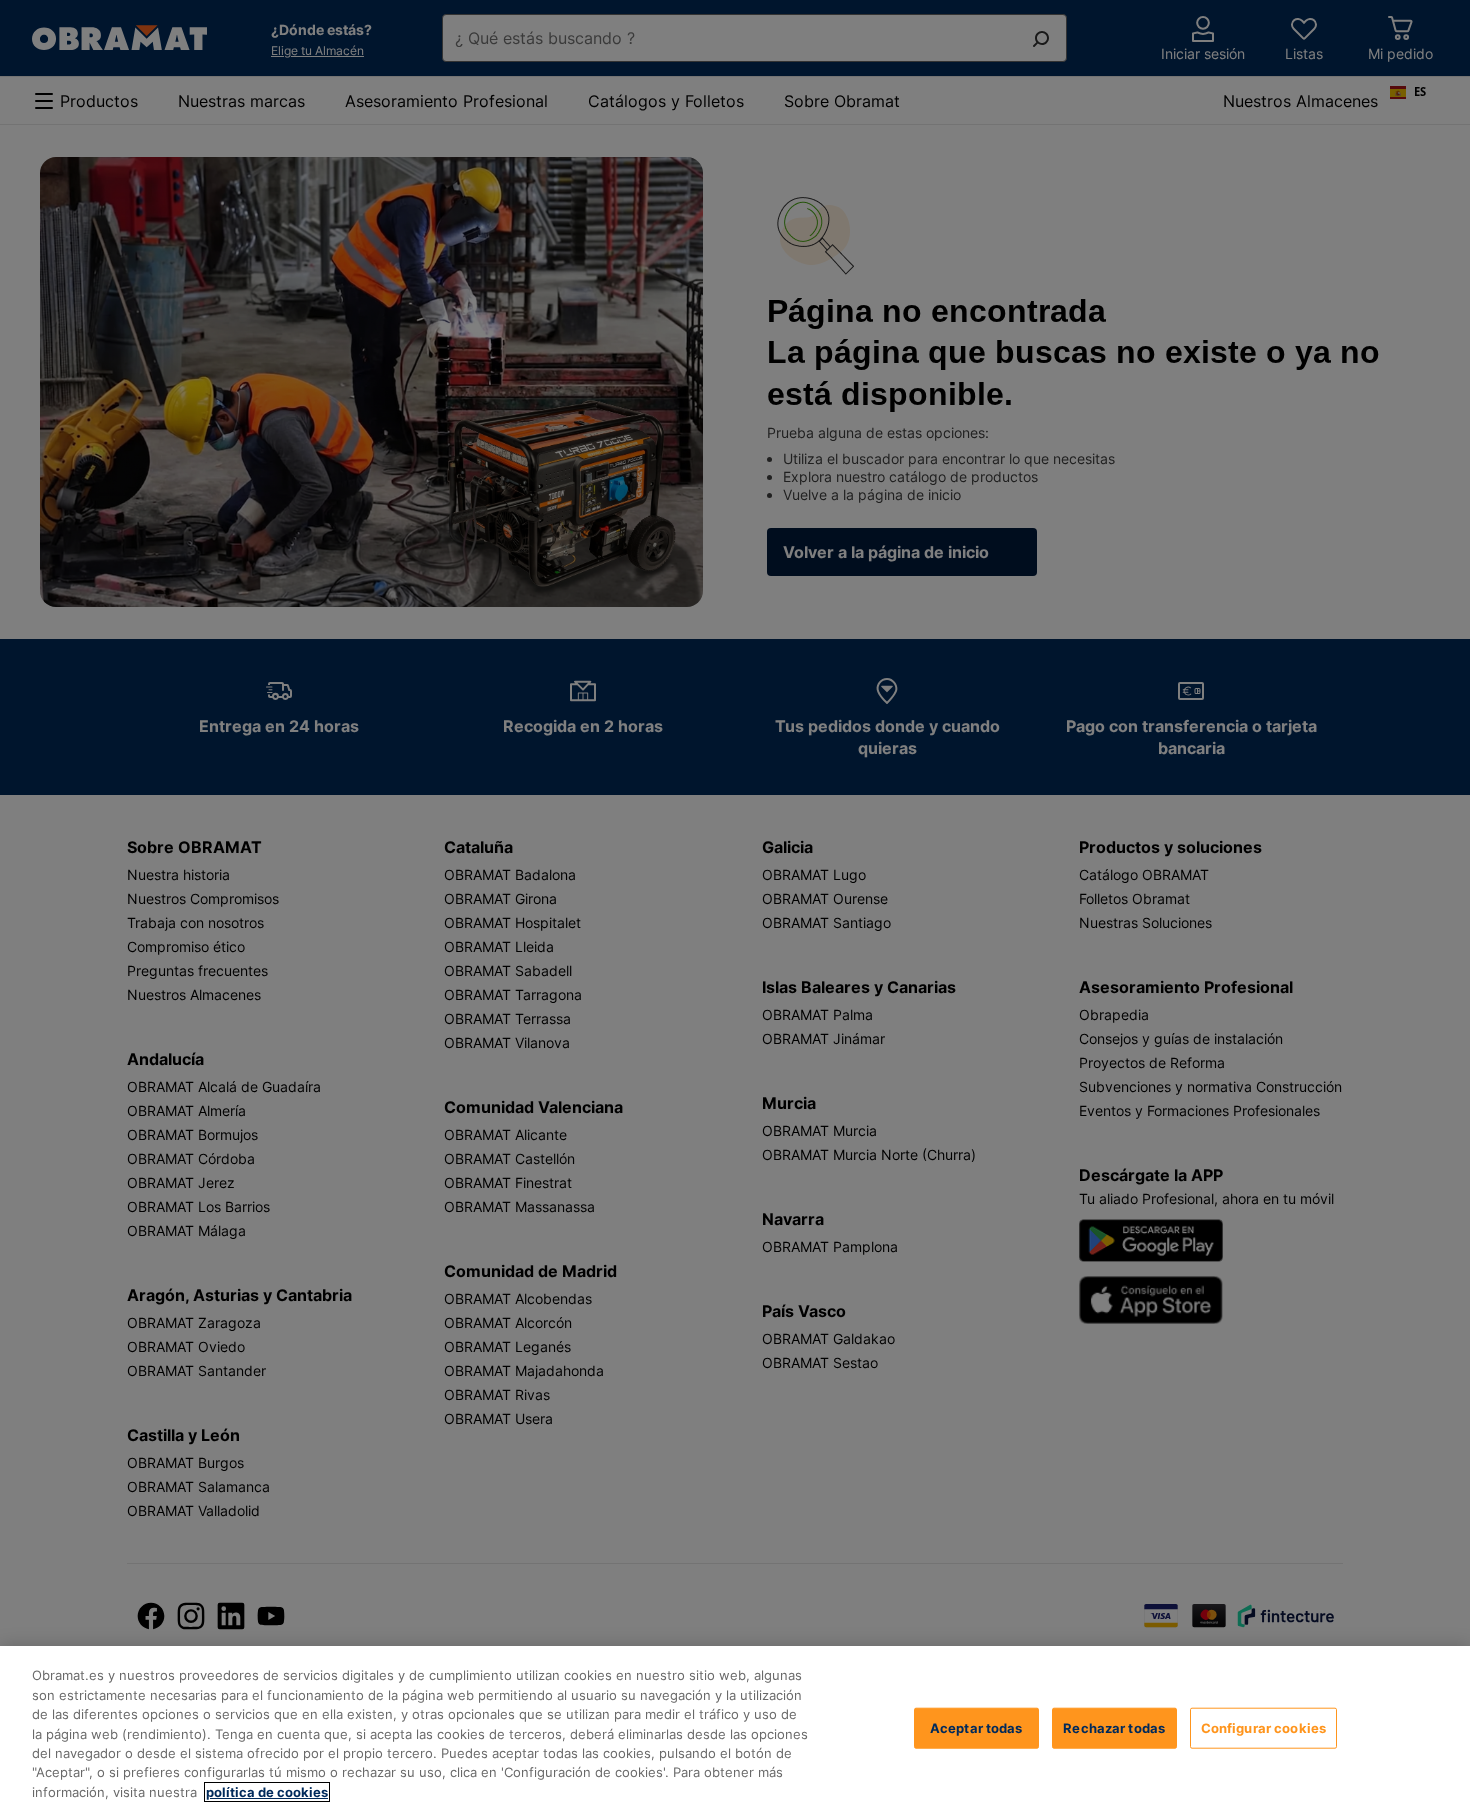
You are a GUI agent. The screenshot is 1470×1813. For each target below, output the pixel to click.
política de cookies (267, 1792)
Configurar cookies (1263, 1727)
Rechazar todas (1114, 1727)
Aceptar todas (976, 1727)
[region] (735, 1729)
